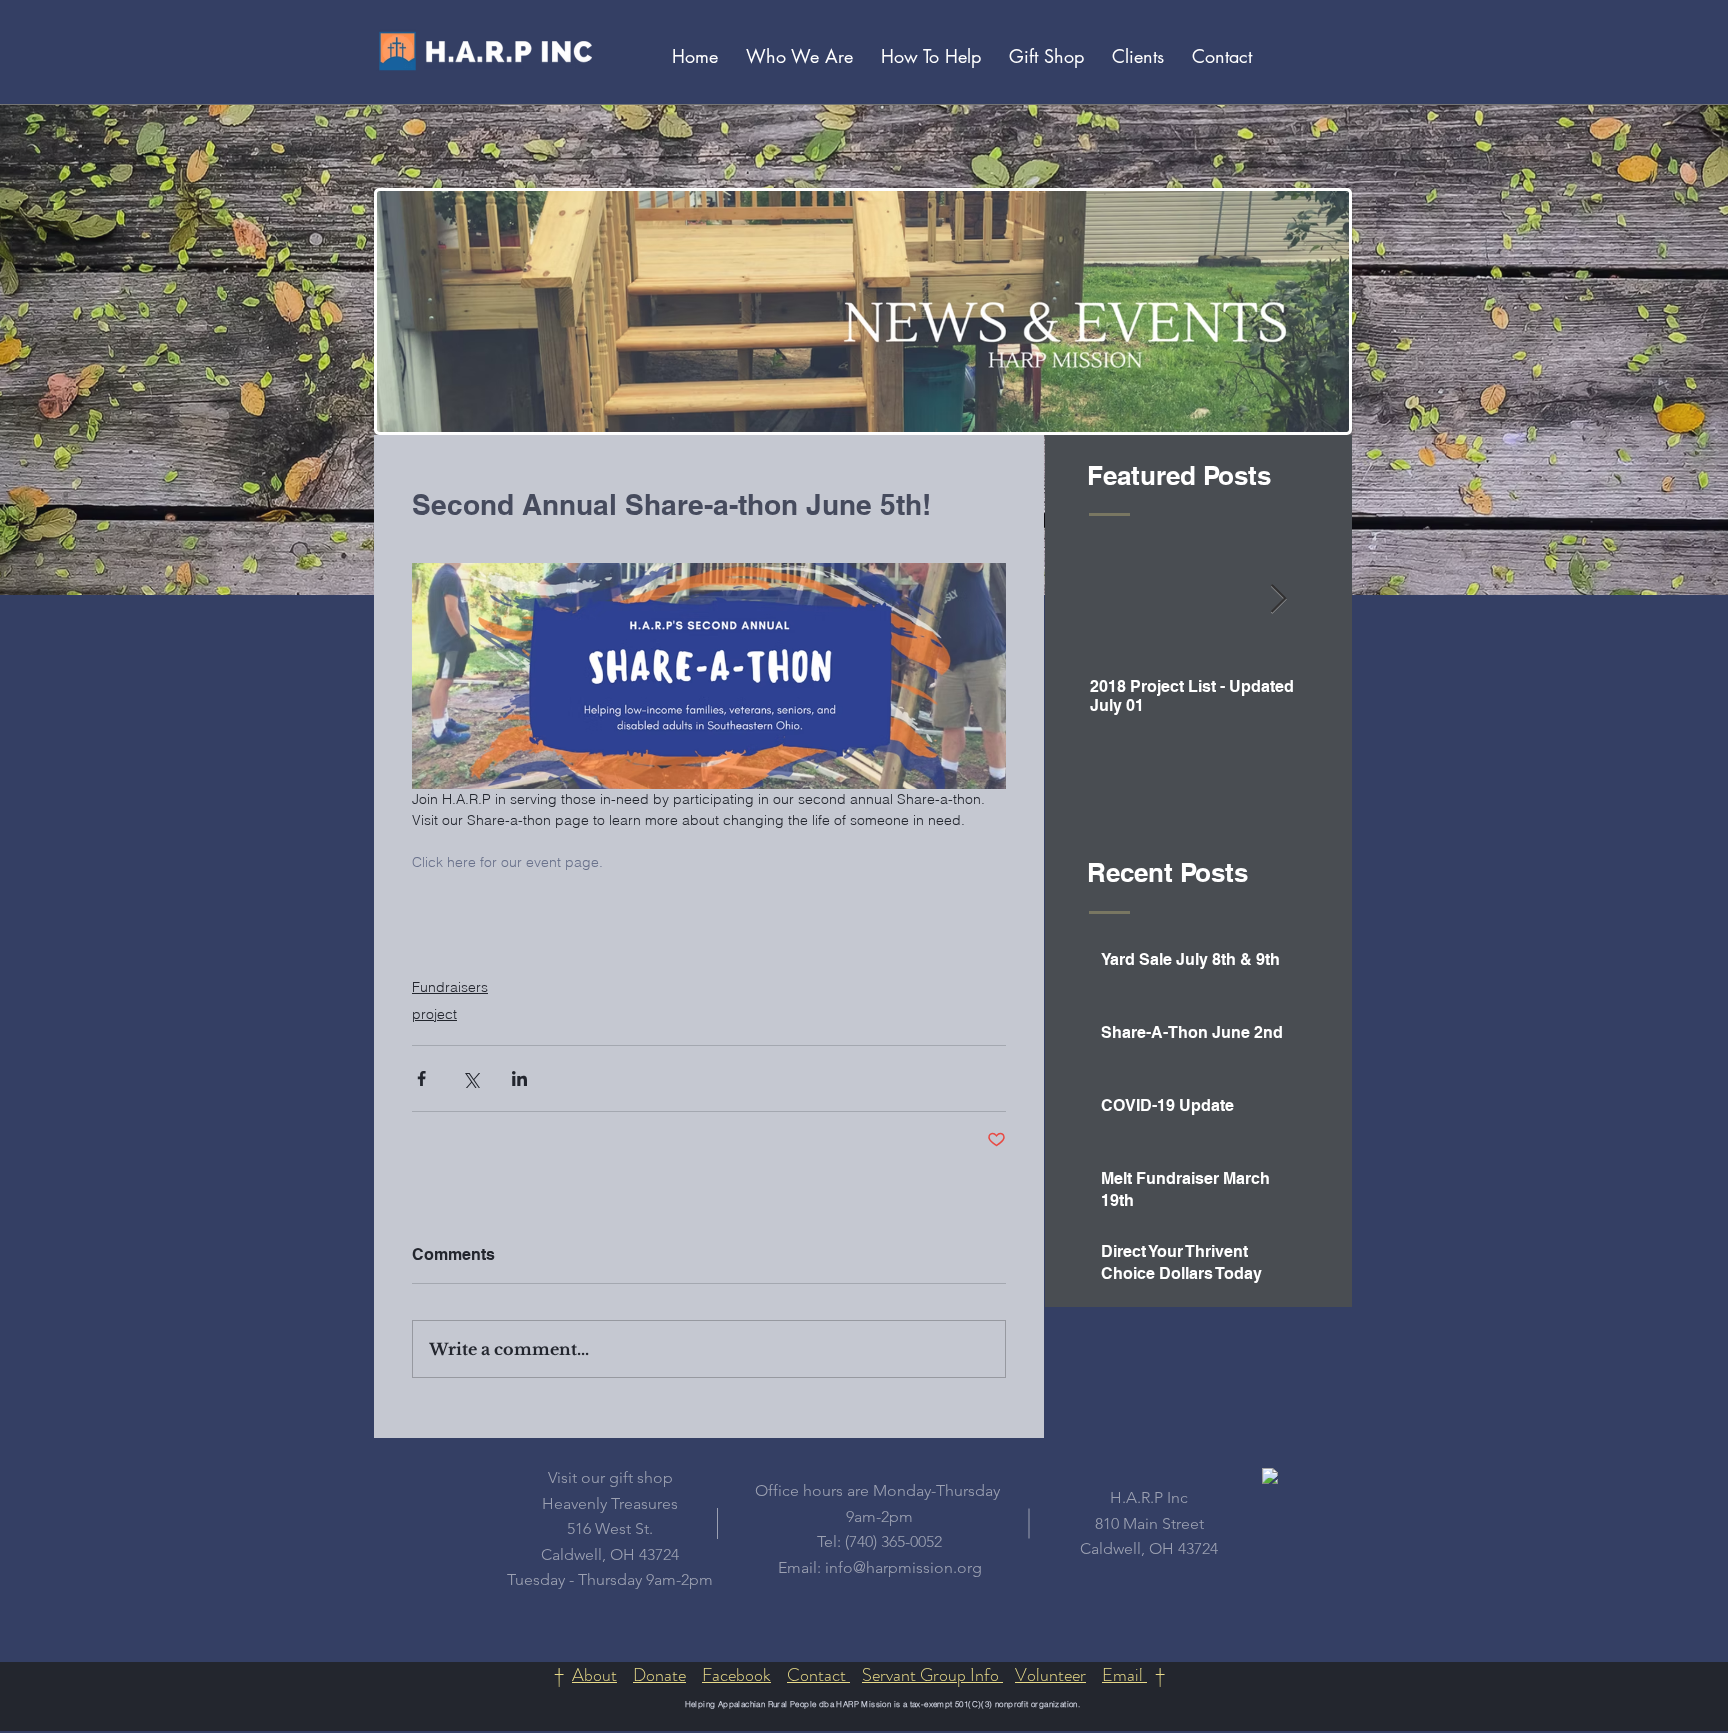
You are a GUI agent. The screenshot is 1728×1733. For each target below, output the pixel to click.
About (594, 1675)
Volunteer (1050, 1675)
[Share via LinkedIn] (519, 1078)
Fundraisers (450, 987)
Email (1124, 1675)
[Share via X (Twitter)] (470, 1078)
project (434, 1014)
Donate (659, 1675)
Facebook (736, 1675)
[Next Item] (1278, 600)
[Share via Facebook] (421, 1078)
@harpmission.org (917, 1567)
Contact (818, 1675)
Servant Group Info (932, 1675)
